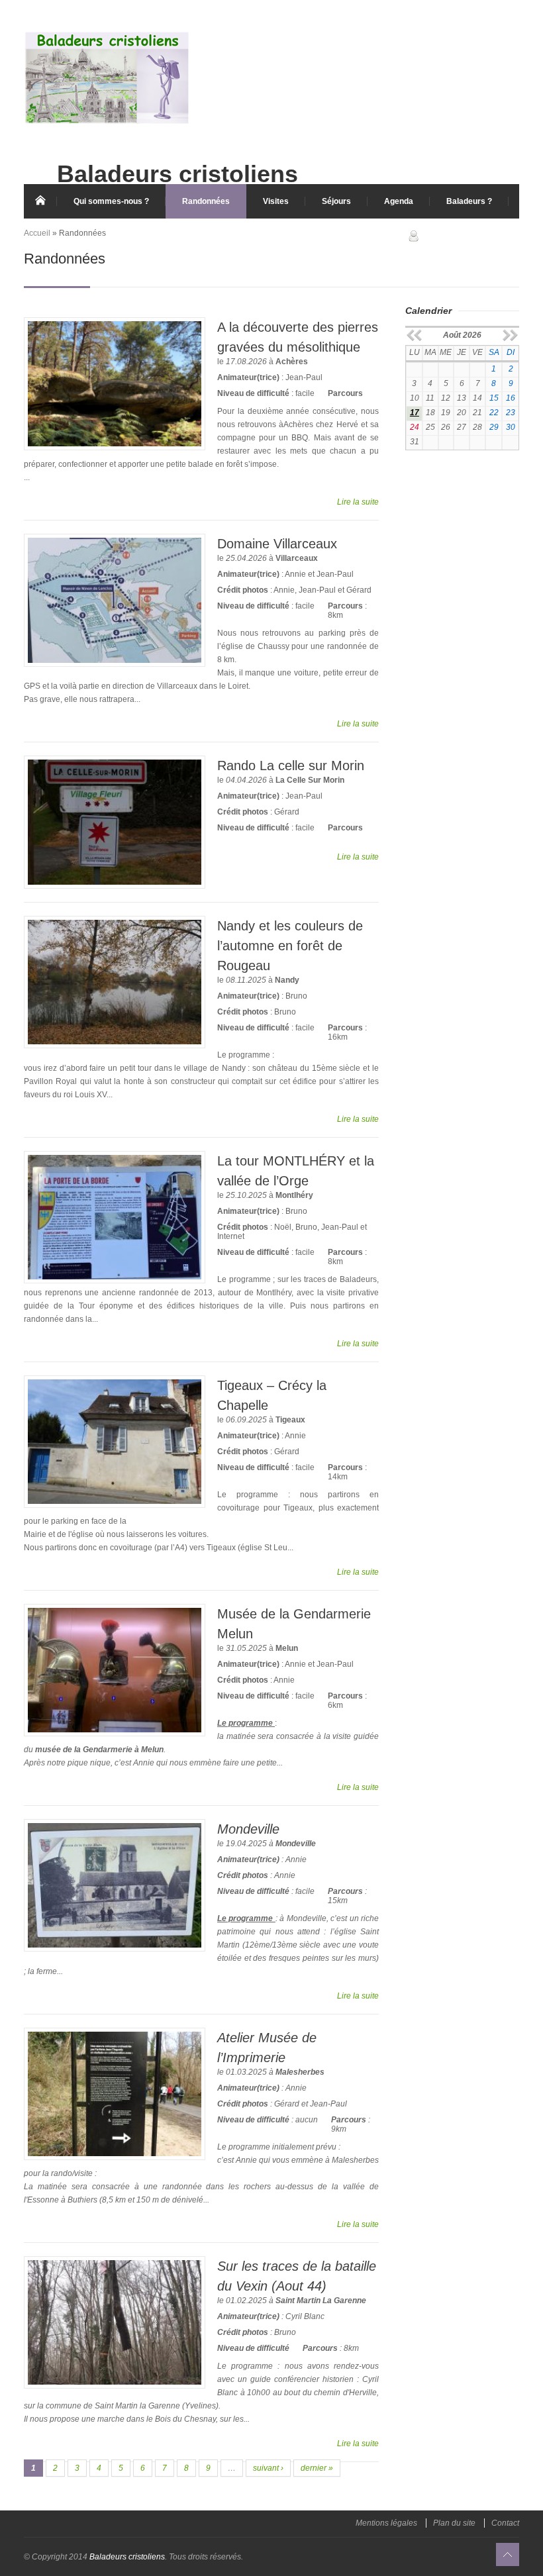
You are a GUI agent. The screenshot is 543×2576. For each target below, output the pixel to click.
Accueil (40, 201)
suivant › (268, 2468)
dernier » (317, 2468)
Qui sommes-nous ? (111, 201)
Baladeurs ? (469, 201)
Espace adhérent (464, 235)
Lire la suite (358, 502)
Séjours (336, 201)
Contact (505, 2523)
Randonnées (206, 201)
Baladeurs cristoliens (127, 2557)
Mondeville (248, 1829)
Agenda (399, 201)
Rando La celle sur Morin (291, 766)
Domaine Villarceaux (277, 544)
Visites (276, 201)
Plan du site (454, 2523)
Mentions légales (386, 2523)
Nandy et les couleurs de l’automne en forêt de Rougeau (290, 946)
